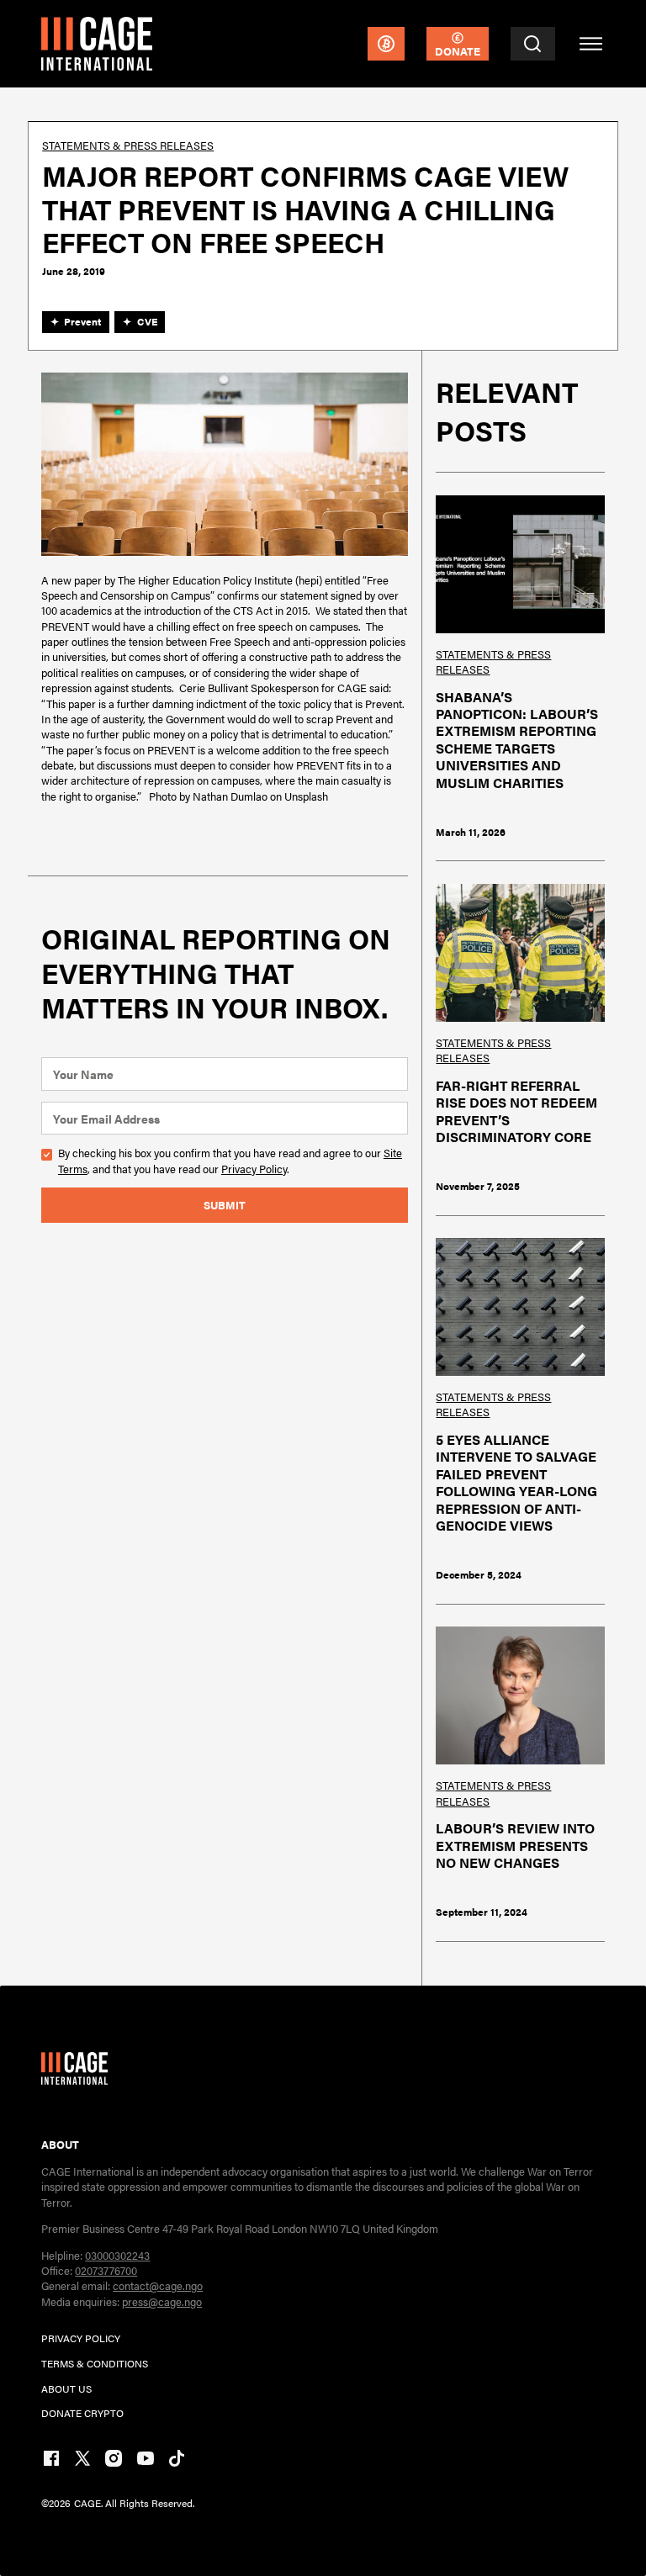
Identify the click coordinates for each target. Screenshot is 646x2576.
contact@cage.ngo (158, 2285)
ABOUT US (66, 2388)
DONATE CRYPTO (82, 2413)
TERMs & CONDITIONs (95, 2363)
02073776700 (106, 2270)
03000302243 (117, 2255)
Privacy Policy (254, 1169)
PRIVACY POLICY (81, 2338)
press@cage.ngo (162, 2301)
